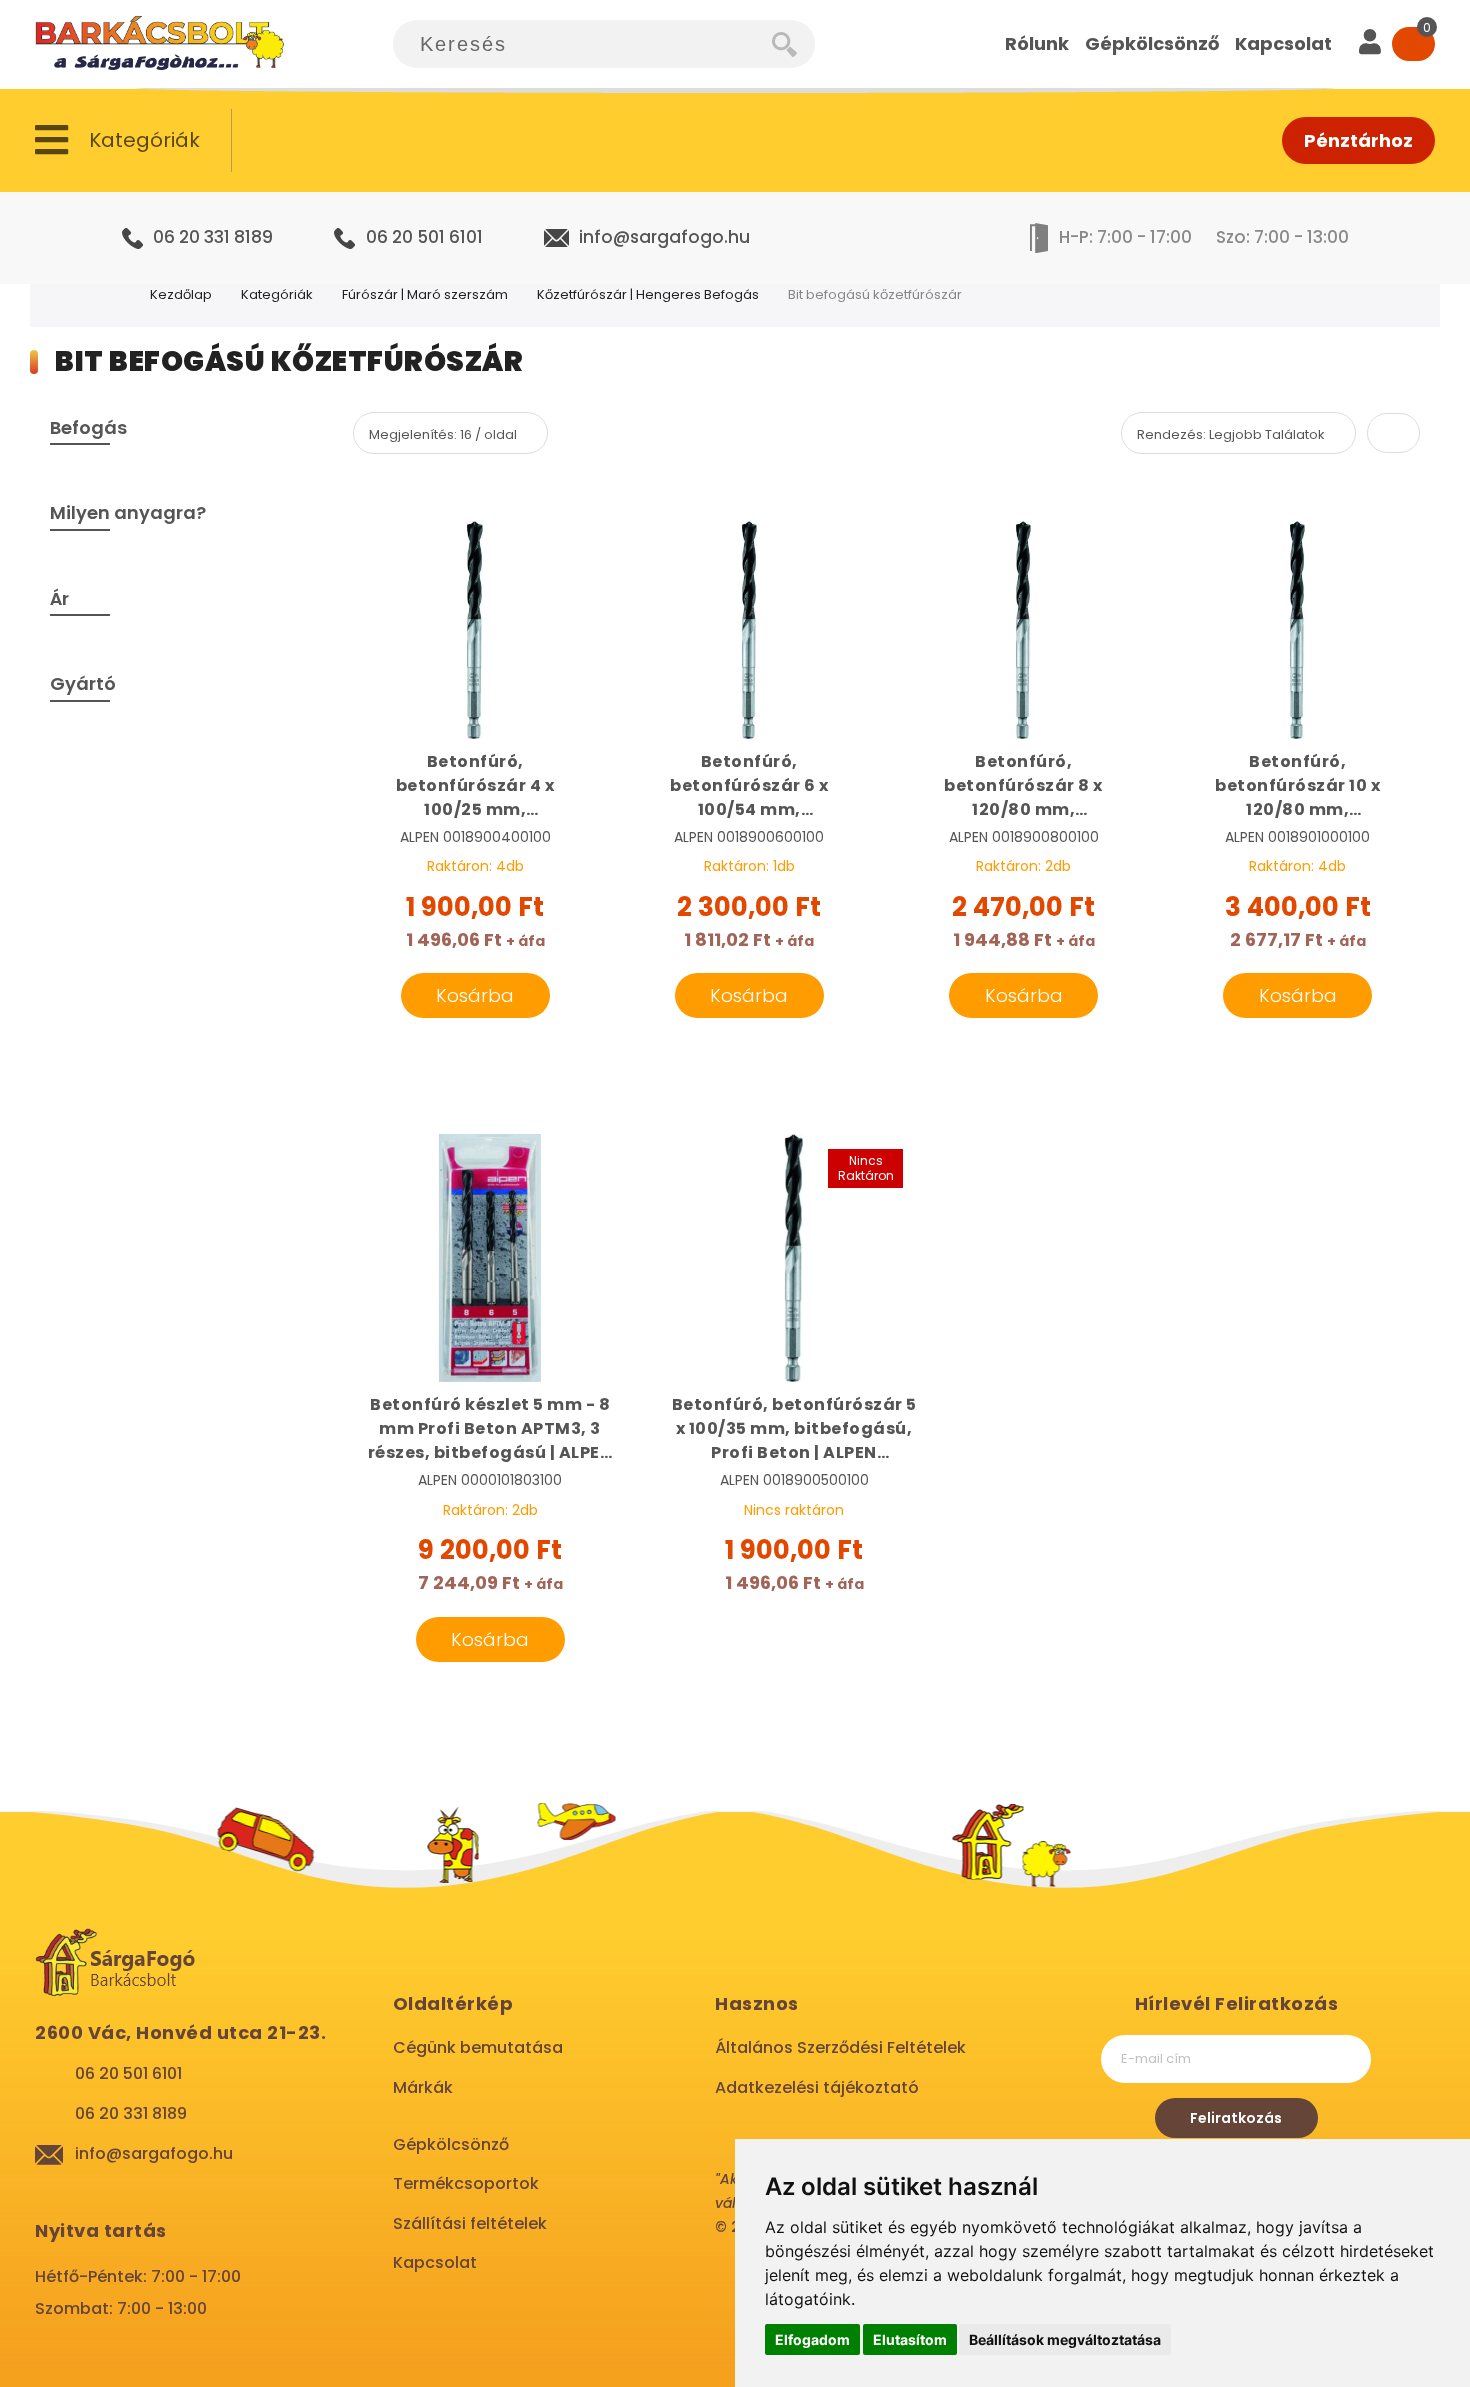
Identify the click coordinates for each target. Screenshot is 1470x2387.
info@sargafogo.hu (664, 237)
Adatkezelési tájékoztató (817, 2087)
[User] (1370, 44)
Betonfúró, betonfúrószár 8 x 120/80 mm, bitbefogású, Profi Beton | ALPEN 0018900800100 (1024, 786)
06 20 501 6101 (424, 237)
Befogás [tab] (88, 427)
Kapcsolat (435, 2262)
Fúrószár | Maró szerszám (425, 294)
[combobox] (582, 44)
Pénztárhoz (1358, 140)
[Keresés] (793, 44)
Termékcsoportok (466, 2183)
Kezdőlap (181, 294)
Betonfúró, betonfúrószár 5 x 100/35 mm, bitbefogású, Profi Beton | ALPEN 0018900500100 (794, 1429)
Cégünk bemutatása (478, 2047)
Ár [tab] (59, 598)
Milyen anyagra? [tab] (128, 512)
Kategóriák (277, 294)
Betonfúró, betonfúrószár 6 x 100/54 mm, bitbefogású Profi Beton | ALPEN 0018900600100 (750, 786)
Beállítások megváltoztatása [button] (1065, 2339)
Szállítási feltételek (470, 2223)
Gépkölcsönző (451, 2144)
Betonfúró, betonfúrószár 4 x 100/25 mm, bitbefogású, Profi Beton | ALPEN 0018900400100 (475, 786)
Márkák (423, 2087)
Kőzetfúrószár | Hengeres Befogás (648, 294)
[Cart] (1413, 44)
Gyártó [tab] (83, 683)
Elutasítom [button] (910, 2339)
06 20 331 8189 (213, 237)
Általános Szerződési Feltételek (840, 2047)
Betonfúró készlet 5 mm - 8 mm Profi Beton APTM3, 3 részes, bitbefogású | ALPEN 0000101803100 (490, 1429)
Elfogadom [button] (812, 2339)
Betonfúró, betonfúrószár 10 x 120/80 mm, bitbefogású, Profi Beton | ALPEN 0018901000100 (1297, 786)
